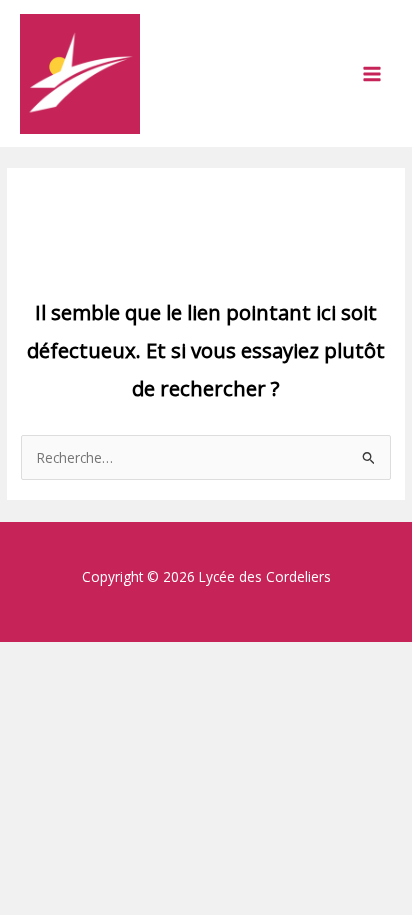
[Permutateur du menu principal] (372, 73)
